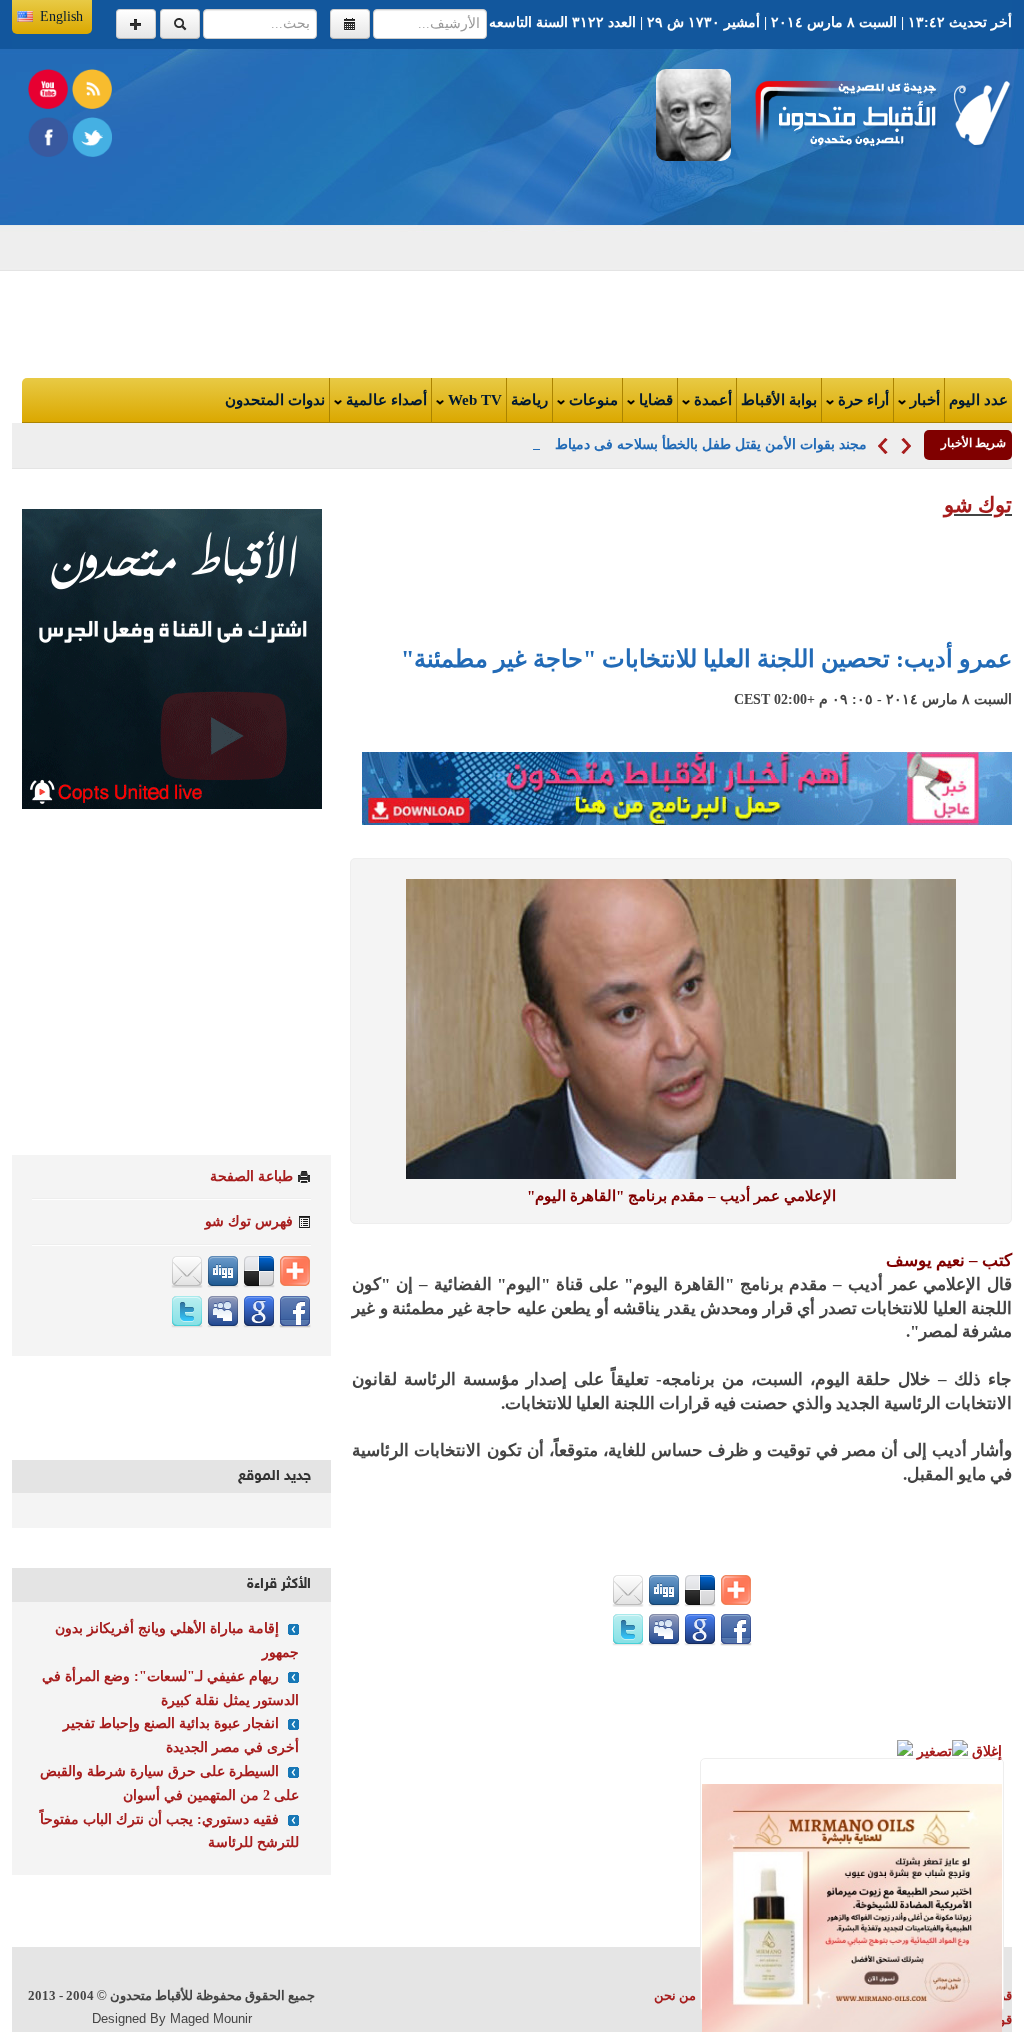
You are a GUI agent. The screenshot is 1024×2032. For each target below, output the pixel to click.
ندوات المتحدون (275, 400)
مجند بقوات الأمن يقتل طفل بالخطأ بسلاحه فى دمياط (711, 444)
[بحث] (180, 24)
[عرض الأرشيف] (350, 24)
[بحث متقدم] (136, 24)
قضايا (654, 400)
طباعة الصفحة (251, 1176)
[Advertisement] (316, 209)
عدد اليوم (978, 400)
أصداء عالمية (384, 400)
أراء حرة (861, 400)
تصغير (932, 1751)
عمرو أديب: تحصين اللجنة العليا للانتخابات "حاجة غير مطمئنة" (706, 659)
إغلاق (985, 1751)
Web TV (473, 400)
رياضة (529, 400)
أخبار (923, 400)
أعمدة (711, 400)
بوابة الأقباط (779, 400)
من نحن (675, 1995)
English (61, 16)
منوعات (591, 400)
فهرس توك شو (249, 1221)
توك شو (978, 505)
